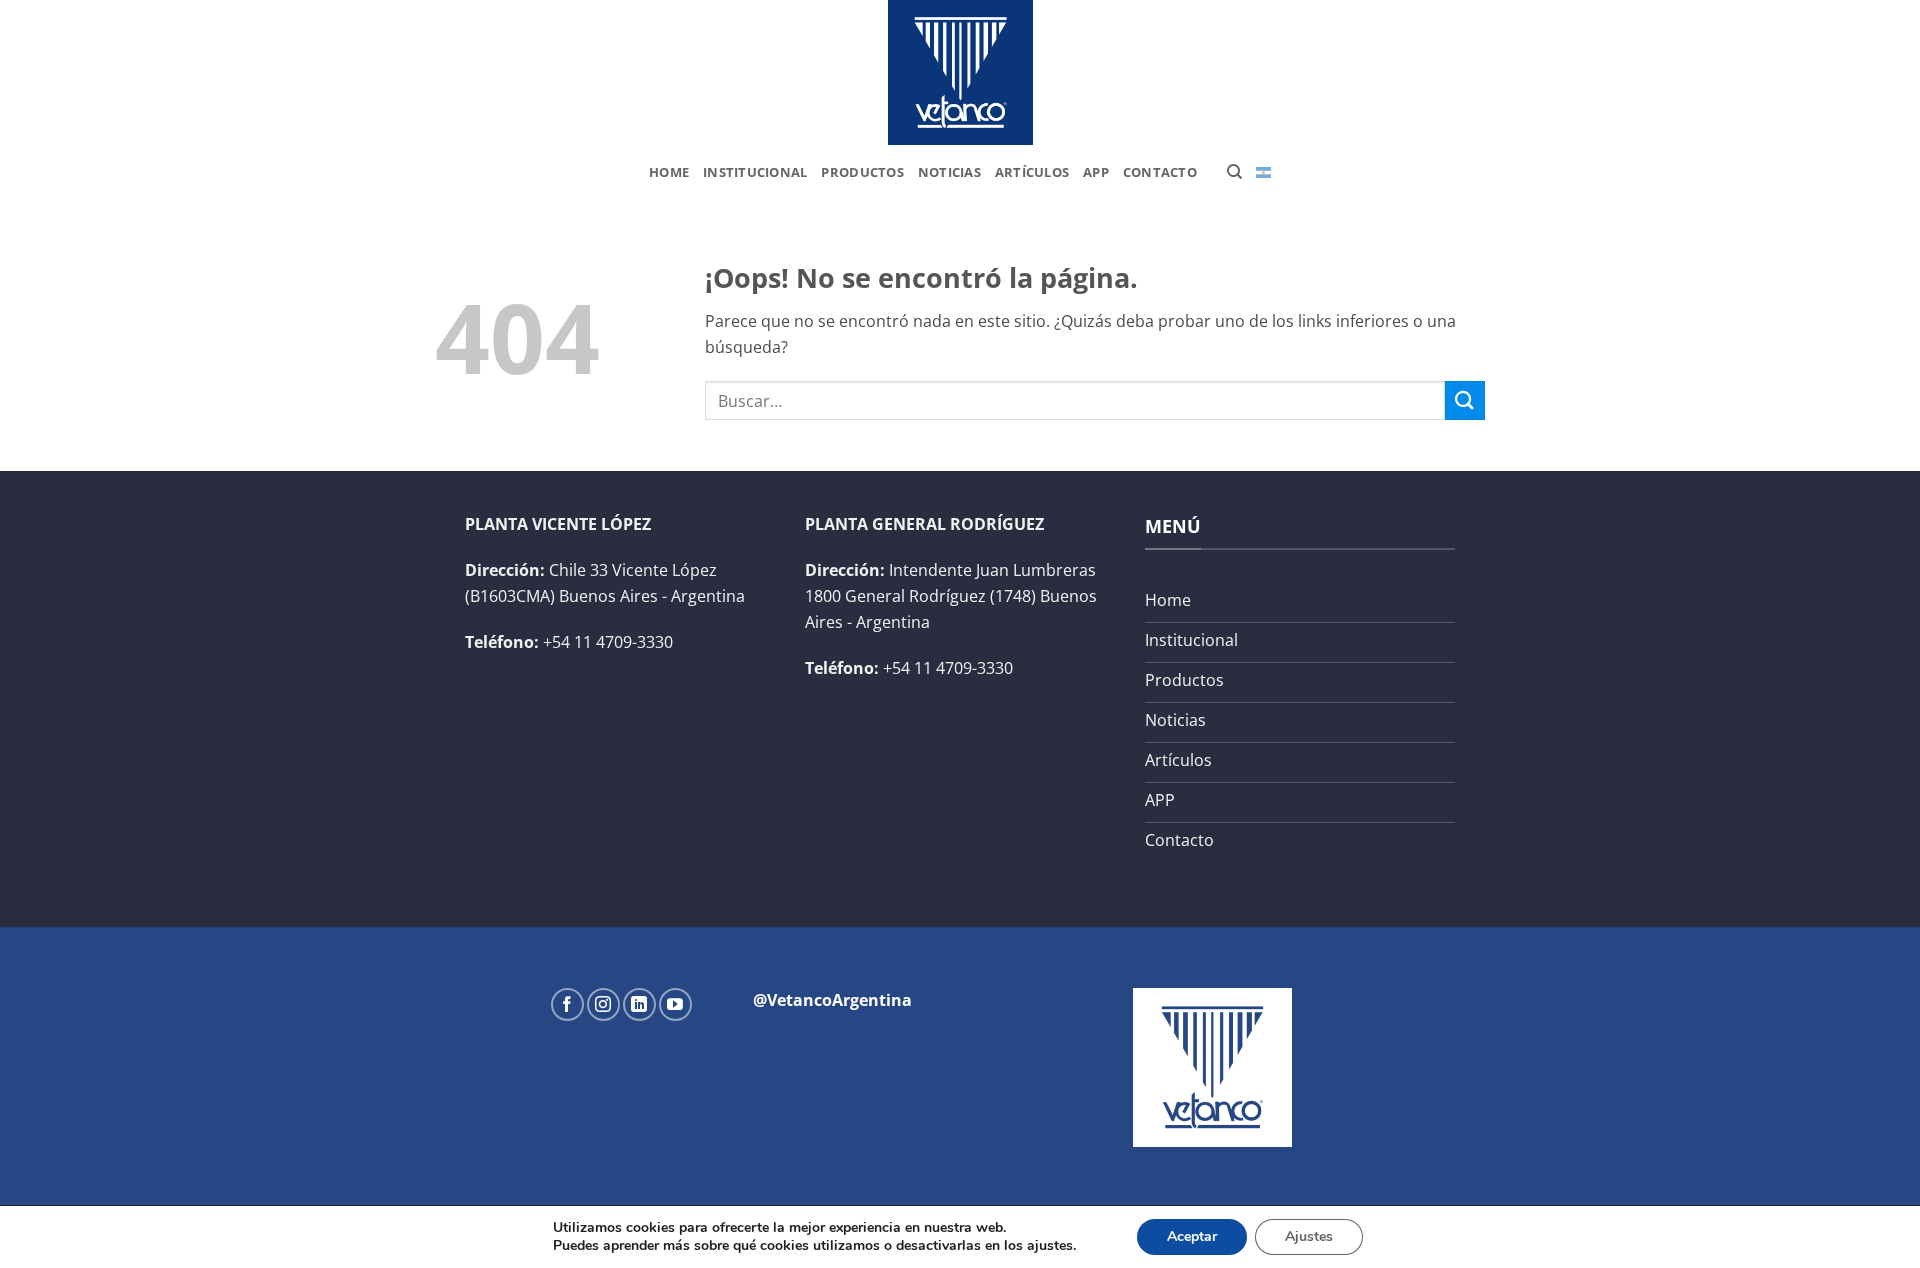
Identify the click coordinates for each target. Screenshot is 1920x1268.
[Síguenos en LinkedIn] (639, 1004)
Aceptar (1192, 1236)
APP (1096, 172)
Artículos (1032, 172)
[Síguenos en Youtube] (675, 1004)
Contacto (1160, 172)
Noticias (949, 172)
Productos (862, 172)
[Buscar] (1234, 172)
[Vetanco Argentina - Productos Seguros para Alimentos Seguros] (960, 72)
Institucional (755, 172)
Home (669, 172)
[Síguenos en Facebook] (567, 1004)
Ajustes (1309, 1236)
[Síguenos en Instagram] (603, 1004)
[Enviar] (1465, 400)
